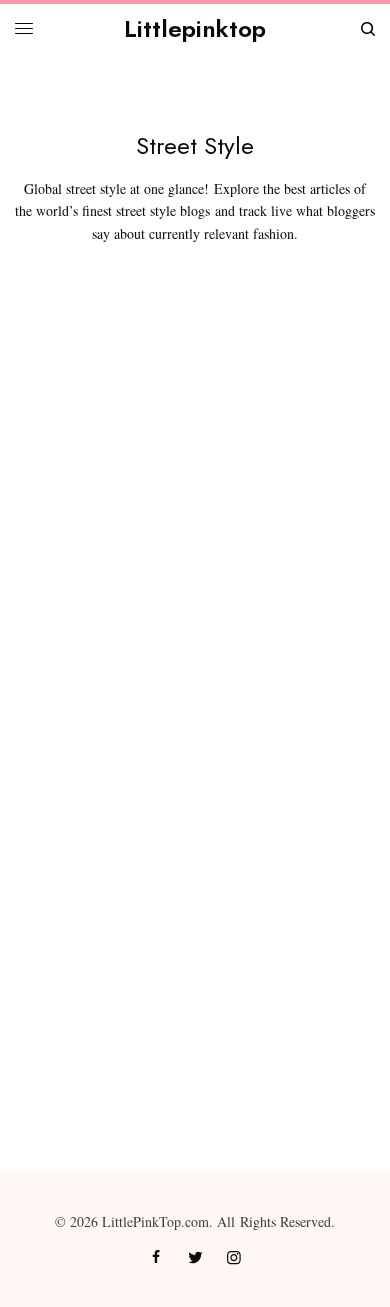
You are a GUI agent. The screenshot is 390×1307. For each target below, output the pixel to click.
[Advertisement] (195, 520)
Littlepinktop (195, 28)
